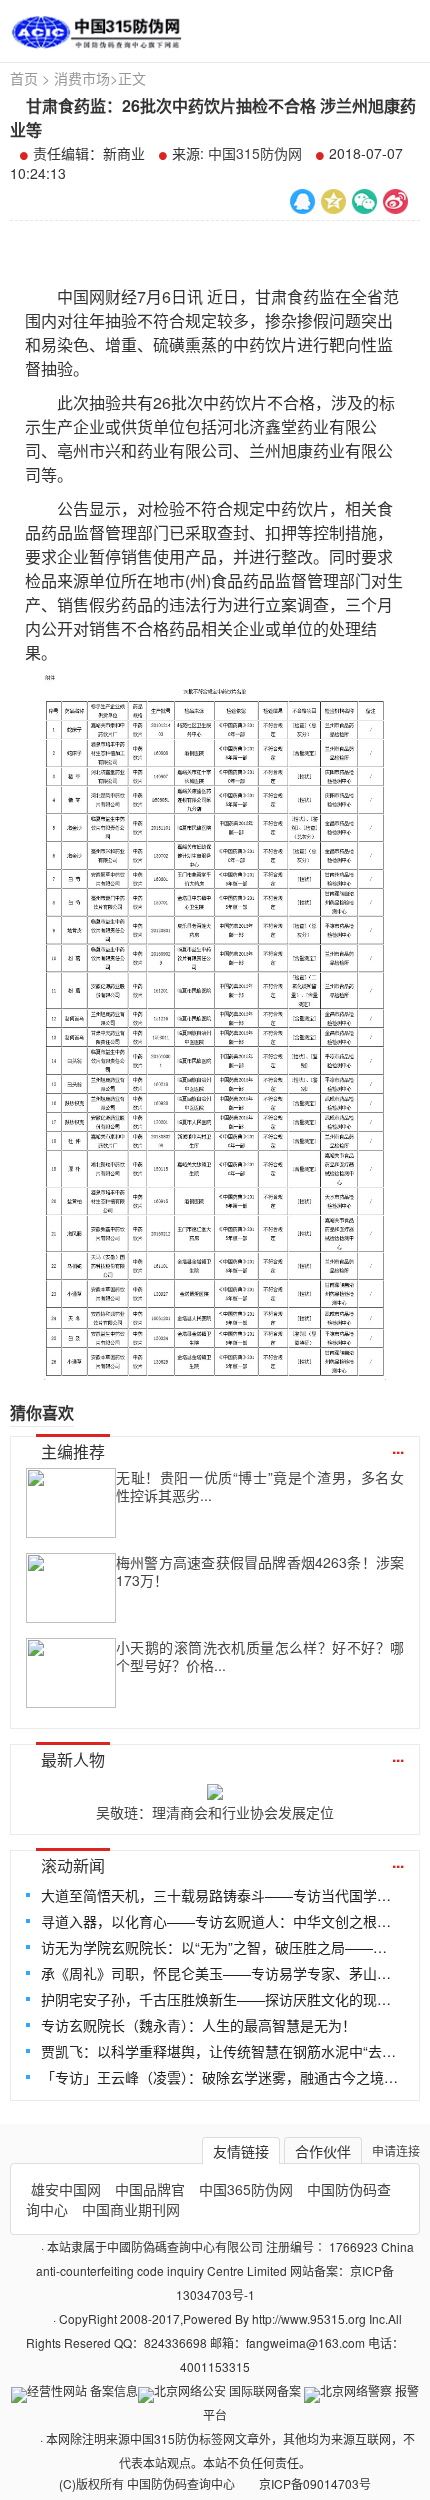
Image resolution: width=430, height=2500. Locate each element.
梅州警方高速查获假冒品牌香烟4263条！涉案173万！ (260, 1571)
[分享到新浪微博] (395, 201)
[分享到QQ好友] (302, 201)
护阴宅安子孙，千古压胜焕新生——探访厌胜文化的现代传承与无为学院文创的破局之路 (220, 1999)
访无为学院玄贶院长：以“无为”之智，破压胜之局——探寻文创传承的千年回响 (220, 1947)
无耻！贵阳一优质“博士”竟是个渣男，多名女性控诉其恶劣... (260, 1486)
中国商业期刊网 (131, 2209)
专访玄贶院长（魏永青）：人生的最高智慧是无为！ (198, 2025)
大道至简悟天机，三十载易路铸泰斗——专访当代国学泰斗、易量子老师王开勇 (220, 1895)
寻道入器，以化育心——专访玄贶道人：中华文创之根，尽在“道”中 (220, 1921)
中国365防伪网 (246, 2189)
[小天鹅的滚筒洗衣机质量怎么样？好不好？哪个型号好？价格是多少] (71, 1673)
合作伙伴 (323, 2151)
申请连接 (396, 2150)
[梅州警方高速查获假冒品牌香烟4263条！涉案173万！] (71, 1588)
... (398, 1447)
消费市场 (82, 78)
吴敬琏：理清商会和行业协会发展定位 (215, 1812)
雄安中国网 (66, 2189)
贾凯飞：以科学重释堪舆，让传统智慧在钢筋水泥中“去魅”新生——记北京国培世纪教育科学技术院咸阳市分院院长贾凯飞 (220, 2051)
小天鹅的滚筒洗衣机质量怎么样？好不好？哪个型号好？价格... (260, 1656)
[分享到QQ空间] (333, 201)
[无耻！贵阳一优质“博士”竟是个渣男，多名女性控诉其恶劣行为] (71, 1503)
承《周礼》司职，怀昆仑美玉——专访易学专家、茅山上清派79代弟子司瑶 (220, 1973)
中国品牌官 (150, 2189)
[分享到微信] (364, 201)
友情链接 (241, 2151)
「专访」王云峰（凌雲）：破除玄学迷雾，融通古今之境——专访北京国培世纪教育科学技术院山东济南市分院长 (220, 2077)
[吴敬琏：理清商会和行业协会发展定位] (215, 1788)
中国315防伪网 (255, 153)
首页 (24, 78)
